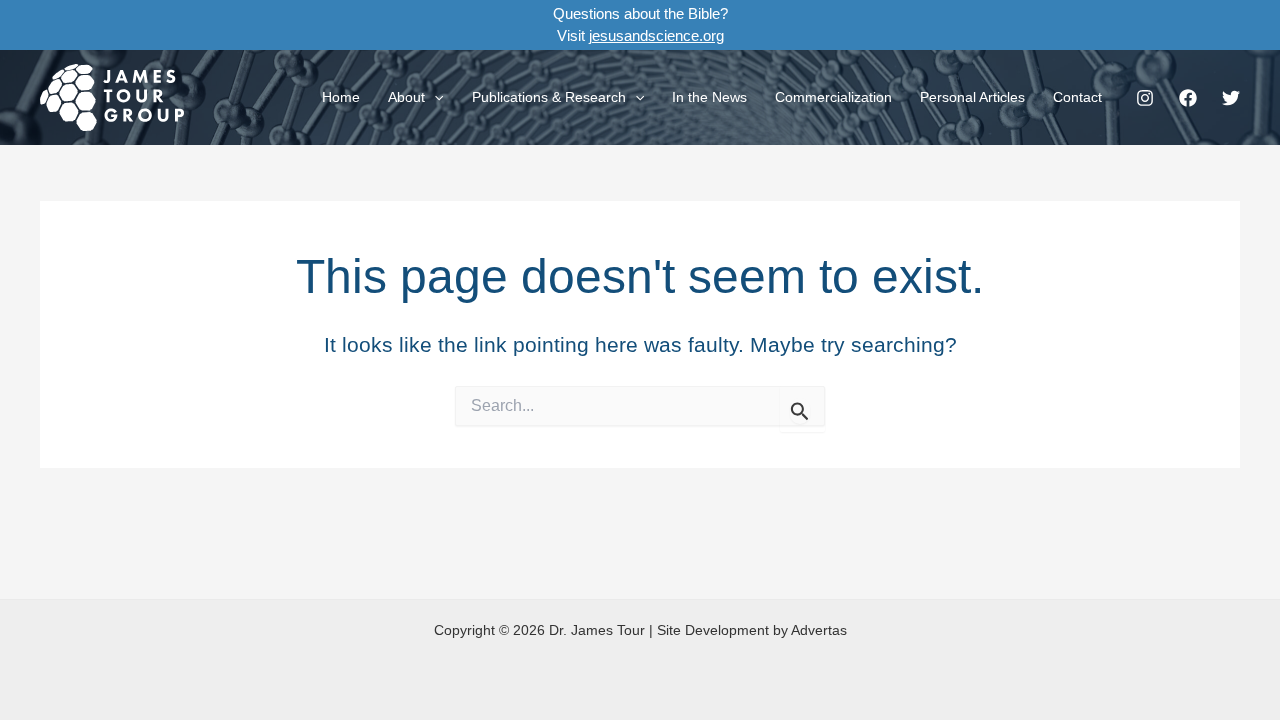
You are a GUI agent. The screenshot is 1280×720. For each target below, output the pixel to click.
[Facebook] (1188, 98)
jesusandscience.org (656, 35)
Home (341, 97)
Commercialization (833, 97)
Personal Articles (972, 97)
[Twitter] (1231, 98)
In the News (709, 97)
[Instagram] (1145, 98)
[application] (434, 97)
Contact (1077, 97)
